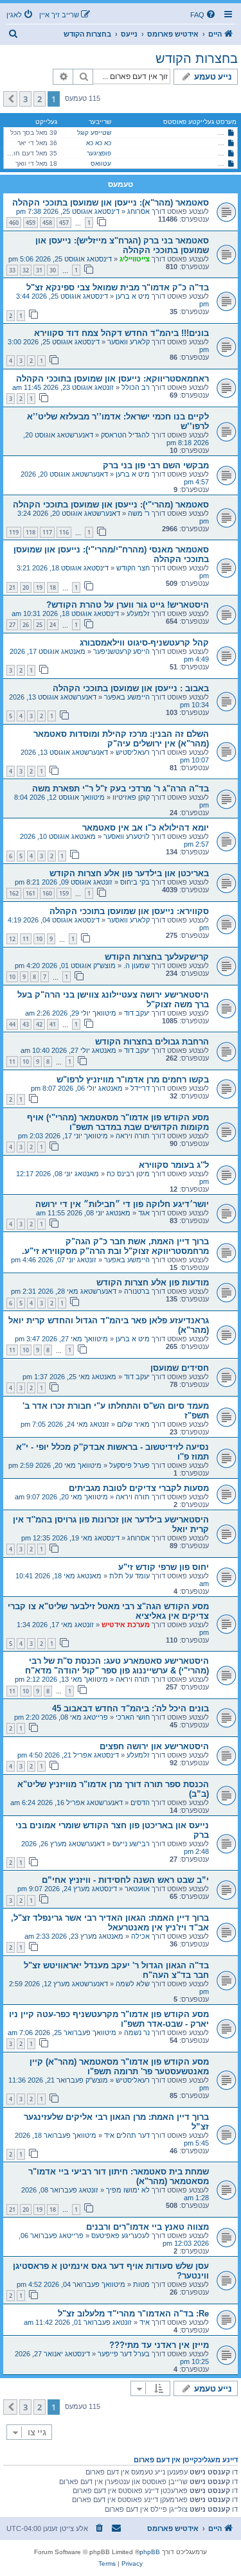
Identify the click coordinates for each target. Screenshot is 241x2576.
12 (12, 939)
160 (47, 893)
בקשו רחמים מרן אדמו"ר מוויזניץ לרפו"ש (133, 1080)
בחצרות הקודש (197, 58)
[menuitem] (204, 15)
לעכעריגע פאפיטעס (121, 2236)
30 (53, 270)
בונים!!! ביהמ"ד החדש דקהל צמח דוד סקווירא (121, 333)
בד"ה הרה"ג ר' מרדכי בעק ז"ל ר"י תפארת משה (121, 789)
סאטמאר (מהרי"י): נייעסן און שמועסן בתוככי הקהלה (111, 505)
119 (14, 532)
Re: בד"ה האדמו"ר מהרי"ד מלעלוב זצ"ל (133, 2314)
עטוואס (101, 163)
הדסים (140, 1803)
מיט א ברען (133, 296)
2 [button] (40, 99)
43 (26, 1024)
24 (53, 625)
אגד (144, 1213)
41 (53, 1024)
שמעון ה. (137, 966)
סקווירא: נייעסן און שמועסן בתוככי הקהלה (129, 911)
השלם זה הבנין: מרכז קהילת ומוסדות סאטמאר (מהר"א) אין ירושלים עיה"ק (121, 739)
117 (47, 532)
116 (64, 532)
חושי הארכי (133, 1717)
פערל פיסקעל (129, 1465)
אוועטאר (137, 1889)
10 (39, 939)
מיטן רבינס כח (128, 1174)
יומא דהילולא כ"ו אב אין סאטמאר (146, 828)
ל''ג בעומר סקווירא (174, 1165)
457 (64, 223)
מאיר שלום (133, 1424)
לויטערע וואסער (127, 836)
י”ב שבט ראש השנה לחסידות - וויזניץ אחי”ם (125, 1880)
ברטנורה (137, 1291)
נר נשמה (137, 2033)
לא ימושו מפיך (128, 2190)
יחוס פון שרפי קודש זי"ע (164, 1567)
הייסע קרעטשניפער (121, 651)
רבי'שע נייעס (131, 1844)
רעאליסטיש (133, 752)
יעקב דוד (137, 1013)
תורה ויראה (133, 1136)
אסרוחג (138, 211)
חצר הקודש (133, 568)
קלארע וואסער (129, 342)
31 (39, 270)
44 (12, 1024)
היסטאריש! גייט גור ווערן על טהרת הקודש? (128, 605)
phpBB (150, 2552)
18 (53, 587)
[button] (10, 99)
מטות (141, 2284)
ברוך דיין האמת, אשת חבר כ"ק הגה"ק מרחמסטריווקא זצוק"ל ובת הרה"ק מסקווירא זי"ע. (115, 1246)
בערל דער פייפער (124, 2354)
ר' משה (139, 513)
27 (12, 625)
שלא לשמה (133, 1984)
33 (12, 270)
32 (26, 270)
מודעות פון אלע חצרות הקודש (153, 1283)
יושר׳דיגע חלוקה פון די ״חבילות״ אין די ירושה (122, 1204)
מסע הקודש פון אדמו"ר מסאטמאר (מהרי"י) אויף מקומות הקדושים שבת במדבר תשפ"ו (118, 1122)
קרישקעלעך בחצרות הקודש (157, 957)
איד (145, 2322)
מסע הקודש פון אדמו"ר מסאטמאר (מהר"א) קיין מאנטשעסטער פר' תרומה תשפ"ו (119, 2067)
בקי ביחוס (135, 882)
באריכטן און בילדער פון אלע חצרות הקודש (129, 873)
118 (31, 532)
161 (31, 893)
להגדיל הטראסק (125, 435)
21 (12, 587)
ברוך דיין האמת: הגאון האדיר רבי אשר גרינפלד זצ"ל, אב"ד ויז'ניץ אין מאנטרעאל (110, 1923)
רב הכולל (136, 387)
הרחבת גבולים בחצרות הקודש (152, 1042)
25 (39, 625)
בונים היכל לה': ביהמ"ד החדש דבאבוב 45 (130, 1708)
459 (31, 223)
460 (14, 223)
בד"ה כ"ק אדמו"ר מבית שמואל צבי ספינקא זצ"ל (118, 287)
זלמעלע (138, 613)
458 (47, 223)
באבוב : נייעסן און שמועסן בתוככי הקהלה (131, 688)
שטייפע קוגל (94, 133)
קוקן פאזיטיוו (131, 797)
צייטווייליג (135, 259)
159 (64, 893)
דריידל (140, 1088)
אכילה (140, 1936)
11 (26, 939)
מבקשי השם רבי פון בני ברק (156, 465)
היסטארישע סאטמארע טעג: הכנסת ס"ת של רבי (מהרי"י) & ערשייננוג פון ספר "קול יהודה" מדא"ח (117, 1666)
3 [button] (25, 99)
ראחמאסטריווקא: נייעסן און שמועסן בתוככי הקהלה (112, 379)
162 (14, 893)
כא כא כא (99, 143)
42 (39, 1024)
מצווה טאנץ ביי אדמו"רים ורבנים (147, 2227)
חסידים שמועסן (180, 1368)
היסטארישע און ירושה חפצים (154, 1746)
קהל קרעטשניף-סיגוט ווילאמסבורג (144, 643)
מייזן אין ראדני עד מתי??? (159, 2345)
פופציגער (99, 153)
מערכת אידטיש (126, 1625)
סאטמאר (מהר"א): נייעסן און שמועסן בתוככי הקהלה (111, 203)
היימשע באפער (127, 697)
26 (26, 625)
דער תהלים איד (127, 2135)
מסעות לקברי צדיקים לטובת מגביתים (139, 1488)
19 (39, 587)
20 (26, 587)
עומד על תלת (129, 1576)
